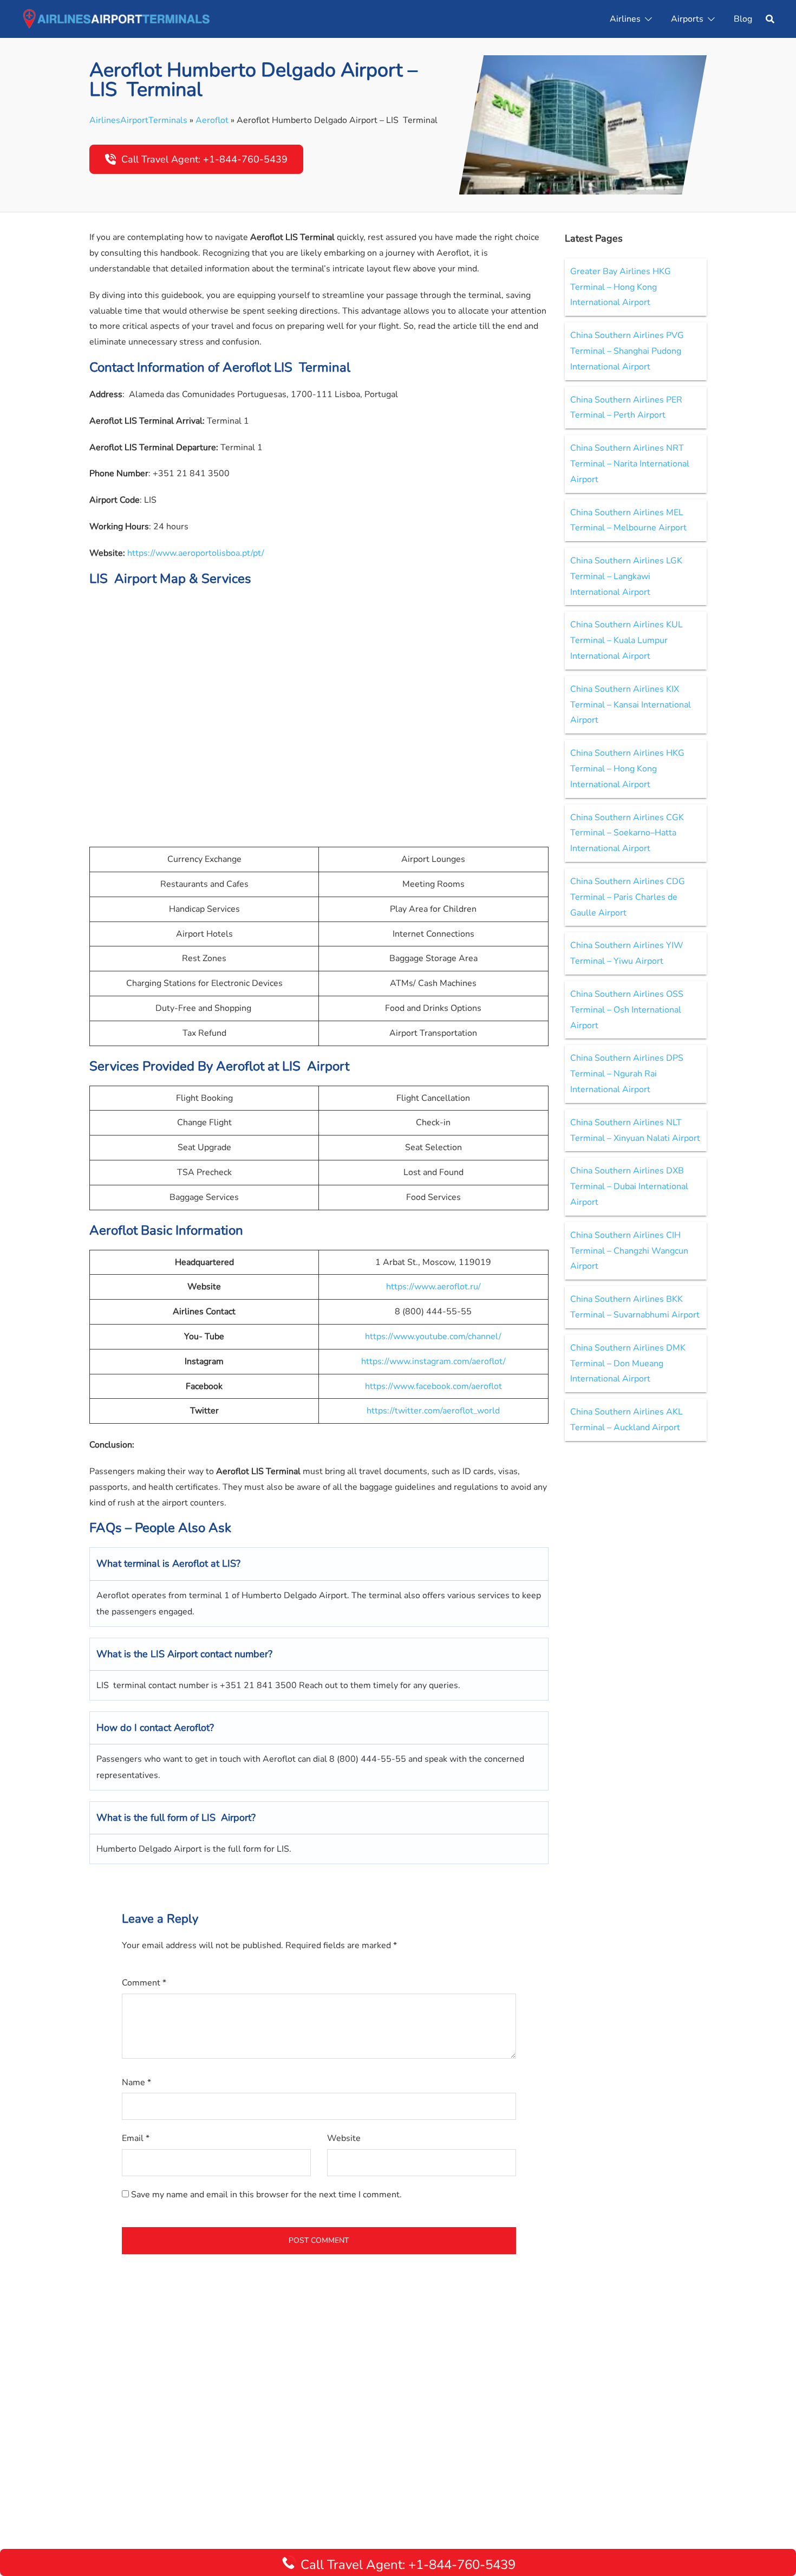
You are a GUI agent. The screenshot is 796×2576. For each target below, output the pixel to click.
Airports (687, 19)
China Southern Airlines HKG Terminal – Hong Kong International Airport (627, 769)
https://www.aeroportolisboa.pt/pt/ (196, 553)
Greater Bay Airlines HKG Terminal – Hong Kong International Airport (621, 287)
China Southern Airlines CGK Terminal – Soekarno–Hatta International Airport (627, 833)
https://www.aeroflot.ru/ (433, 1287)
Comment (144, 1983)
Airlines (625, 19)
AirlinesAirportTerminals (138, 120)
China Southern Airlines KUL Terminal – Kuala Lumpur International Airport (627, 640)
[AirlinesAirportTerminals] (116, 18)
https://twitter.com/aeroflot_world (433, 1411)
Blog (743, 19)
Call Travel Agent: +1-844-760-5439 (204, 159)
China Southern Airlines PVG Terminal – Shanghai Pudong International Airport (627, 351)
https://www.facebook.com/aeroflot (433, 1386)
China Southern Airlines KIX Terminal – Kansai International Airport (631, 705)
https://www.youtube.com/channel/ (433, 1336)
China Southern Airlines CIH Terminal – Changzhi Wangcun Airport (629, 1251)
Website (344, 2138)
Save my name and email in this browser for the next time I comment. (266, 2195)
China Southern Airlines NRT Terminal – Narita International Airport (630, 464)
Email (136, 2138)
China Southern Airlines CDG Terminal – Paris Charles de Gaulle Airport (628, 897)
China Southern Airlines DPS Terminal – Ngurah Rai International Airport (627, 1074)
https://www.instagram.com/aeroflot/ (433, 1361)
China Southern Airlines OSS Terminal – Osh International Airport (627, 1010)
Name (136, 2082)
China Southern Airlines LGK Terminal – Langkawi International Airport (626, 576)
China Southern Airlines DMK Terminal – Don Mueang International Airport (628, 1364)
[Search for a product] (770, 19)
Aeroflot (212, 120)
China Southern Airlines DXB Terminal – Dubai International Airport (629, 1186)
